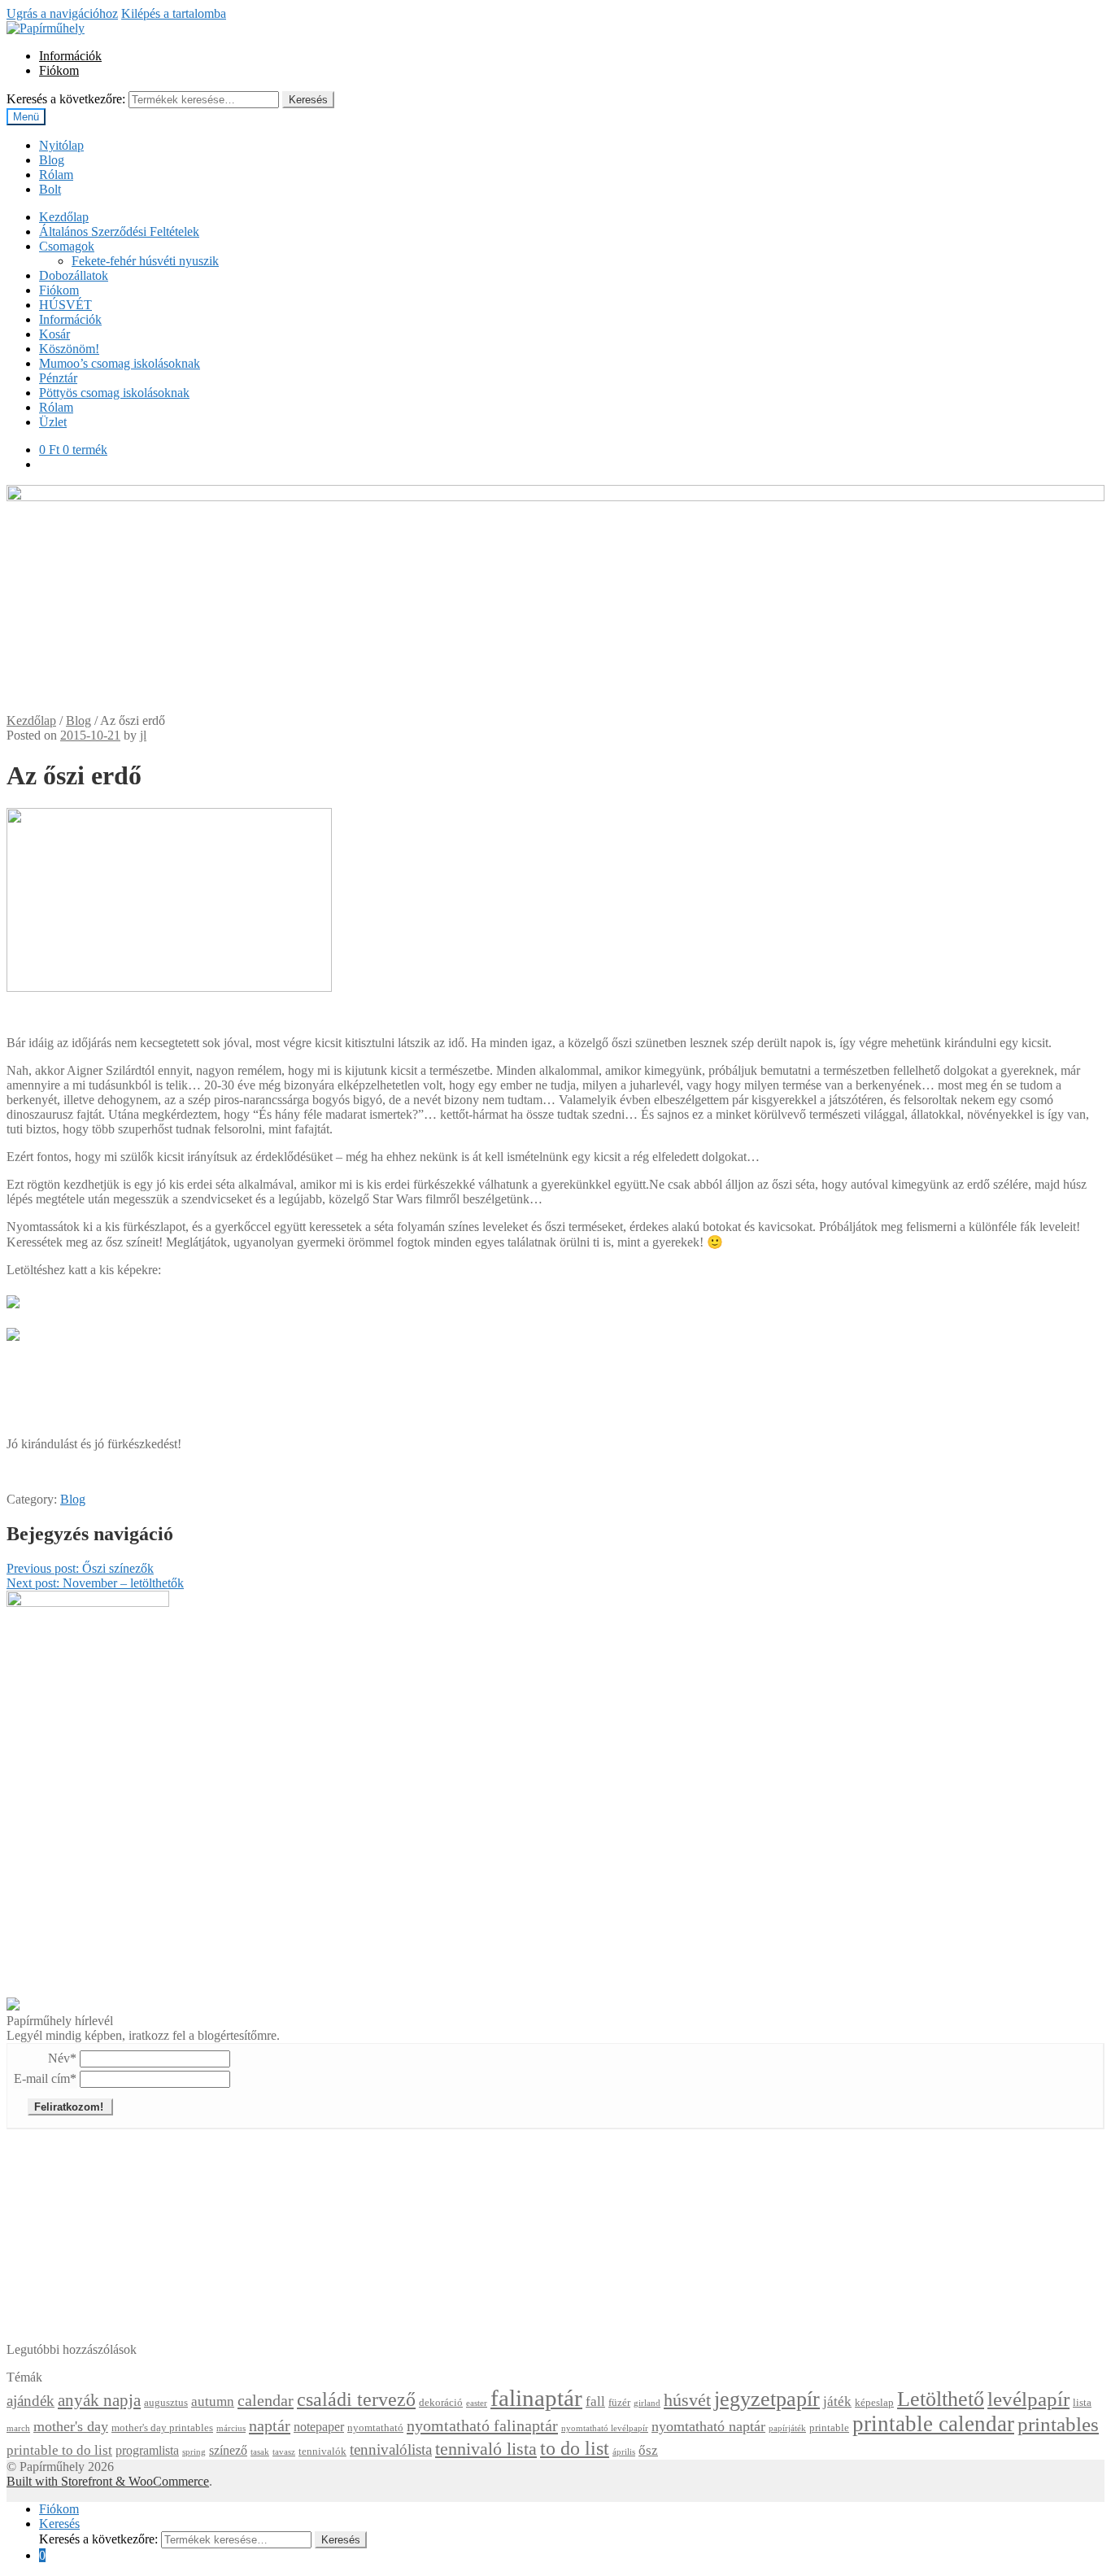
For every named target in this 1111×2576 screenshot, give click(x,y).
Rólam (56, 175)
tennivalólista (391, 2449)
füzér (619, 2403)
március (231, 2428)
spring (194, 2452)
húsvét (687, 2400)
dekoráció (441, 2403)
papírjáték (787, 2428)
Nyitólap (61, 145)
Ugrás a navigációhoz (62, 13)
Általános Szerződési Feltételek (119, 231)
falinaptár (536, 2398)
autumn (213, 2401)
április (624, 2452)
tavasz (284, 2452)
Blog (52, 160)
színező (228, 2450)
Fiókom (59, 70)
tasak (260, 2452)
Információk (70, 56)
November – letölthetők (95, 1583)
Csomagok (67, 246)
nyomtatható (375, 2428)
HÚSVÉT (65, 305)
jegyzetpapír (767, 2399)
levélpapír (1028, 2399)
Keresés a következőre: (66, 99)
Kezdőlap (64, 217)
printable (829, 2428)
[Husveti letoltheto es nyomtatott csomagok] (13, 2006)
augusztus (166, 2403)
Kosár (54, 334)
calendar (266, 2400)
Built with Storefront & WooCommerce (108, 2481)
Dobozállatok (74, 275)
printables (1058, 2424)
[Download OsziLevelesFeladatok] (13, 1330)
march (18, 2428)
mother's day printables (162, 2428)
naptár (270, 2425)
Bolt (50, 189)
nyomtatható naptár (708, 2426)
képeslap (874, 2403)
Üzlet (53, 422)
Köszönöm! (69, 349)
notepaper (319, 2427)
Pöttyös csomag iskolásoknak (114, 393)
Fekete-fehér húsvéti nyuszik (145, 261)
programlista (147, 2450)
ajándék (30, 2401)
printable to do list (59, 2450)
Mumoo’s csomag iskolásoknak (120, 363)
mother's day (71, 2426)
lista (1082, 2403)
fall (595, 2401)
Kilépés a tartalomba (174, 13)
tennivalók (322, 2452)
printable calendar (933, 2424)
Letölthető (941, 2399)
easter (477, 2403)
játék (837, 2401)
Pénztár (58, 378)
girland (647, 2403)
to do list (575, 2448)
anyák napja (99, 2400)
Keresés (308, 100)
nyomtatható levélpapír (605, 2428)
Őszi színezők (80, 1568)
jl (143, 735)
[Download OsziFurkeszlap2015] (13, 1297)
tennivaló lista (486, 2449)
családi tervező (356, 2399)
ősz (648, 2450)
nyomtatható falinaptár (482, 2425)
